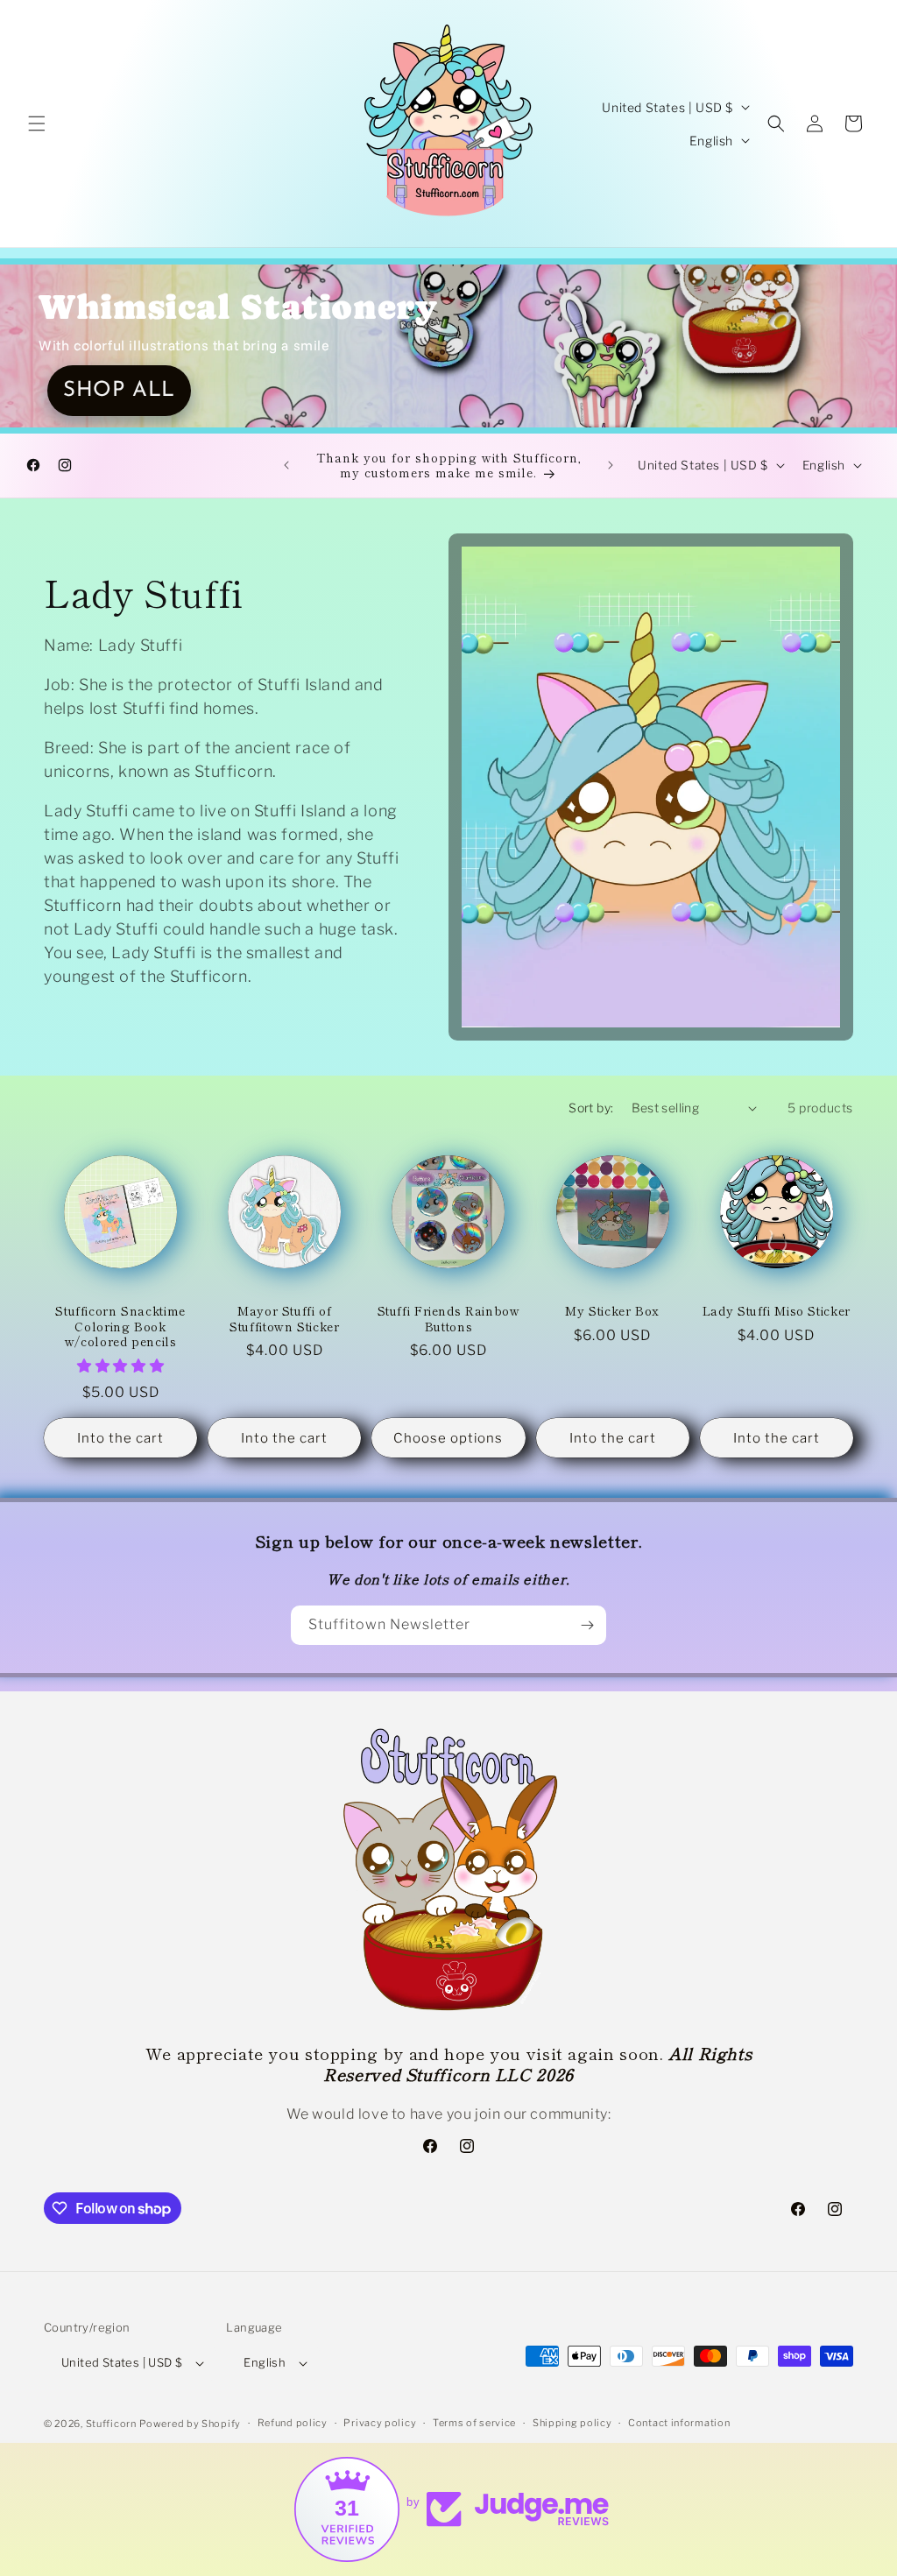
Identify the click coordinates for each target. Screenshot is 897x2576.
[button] (37, 124)
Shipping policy (572, 2423)
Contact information (679, 2423)
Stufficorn (111, 2424)
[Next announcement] (611, 465)
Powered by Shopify (190, 2424)
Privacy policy (380, 2423)
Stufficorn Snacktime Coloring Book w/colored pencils (120, 1327)
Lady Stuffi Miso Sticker (777, 1311)
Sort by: (591, 1108)
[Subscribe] (587, 1625)
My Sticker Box (612, 1311)
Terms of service (474, 2423)
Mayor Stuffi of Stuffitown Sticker (284, 1319)
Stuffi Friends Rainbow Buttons (449, 1319)
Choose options (448, 1438)
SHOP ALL (119, 391)
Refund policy (293, 2423)
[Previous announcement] (286, 465)
